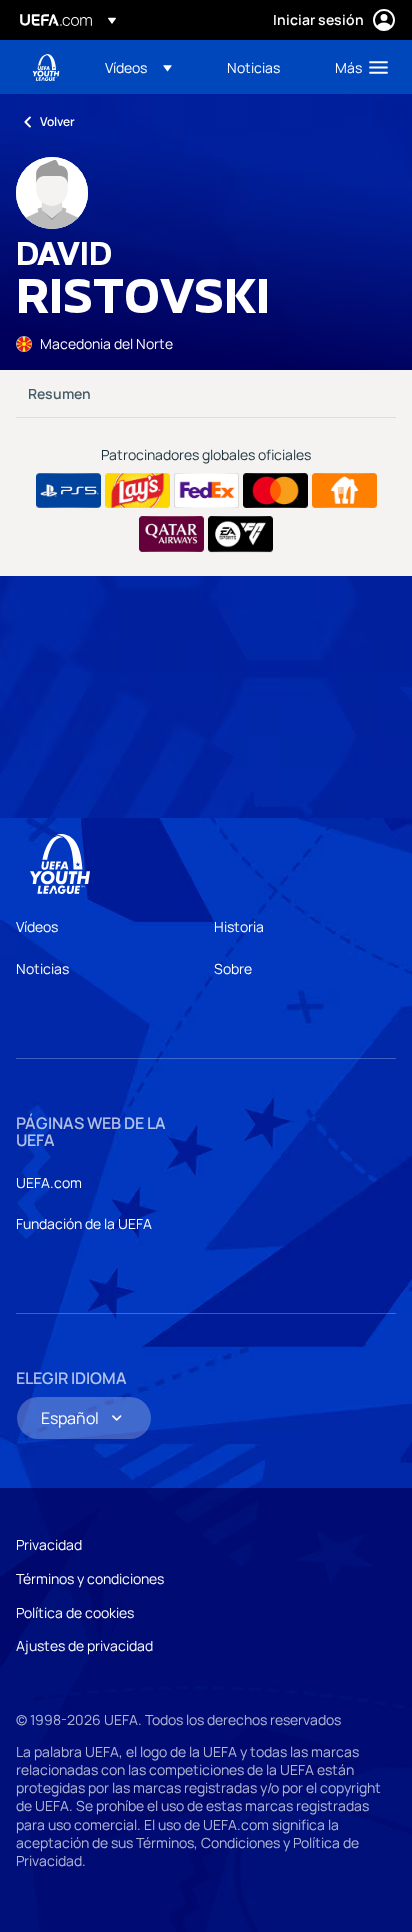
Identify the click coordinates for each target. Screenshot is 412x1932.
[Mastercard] (275, 491)
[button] (138, 67)
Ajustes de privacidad (84, 1645)
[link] (253, 67)
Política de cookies (75, 1612)
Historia (239, 926)
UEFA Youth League (46, 67)
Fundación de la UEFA (84, 1223)
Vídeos (37, 926)
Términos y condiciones (90, 1578)
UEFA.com (49, 1182)
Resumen (59, 393)
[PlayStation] (68, 491)
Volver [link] (57, 121)
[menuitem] (149, 67)
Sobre (233, 968)
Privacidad (49, 1544)
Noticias (42, 968)
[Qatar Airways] (171, 534)
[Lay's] (137, 491)
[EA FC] (240, 534)
